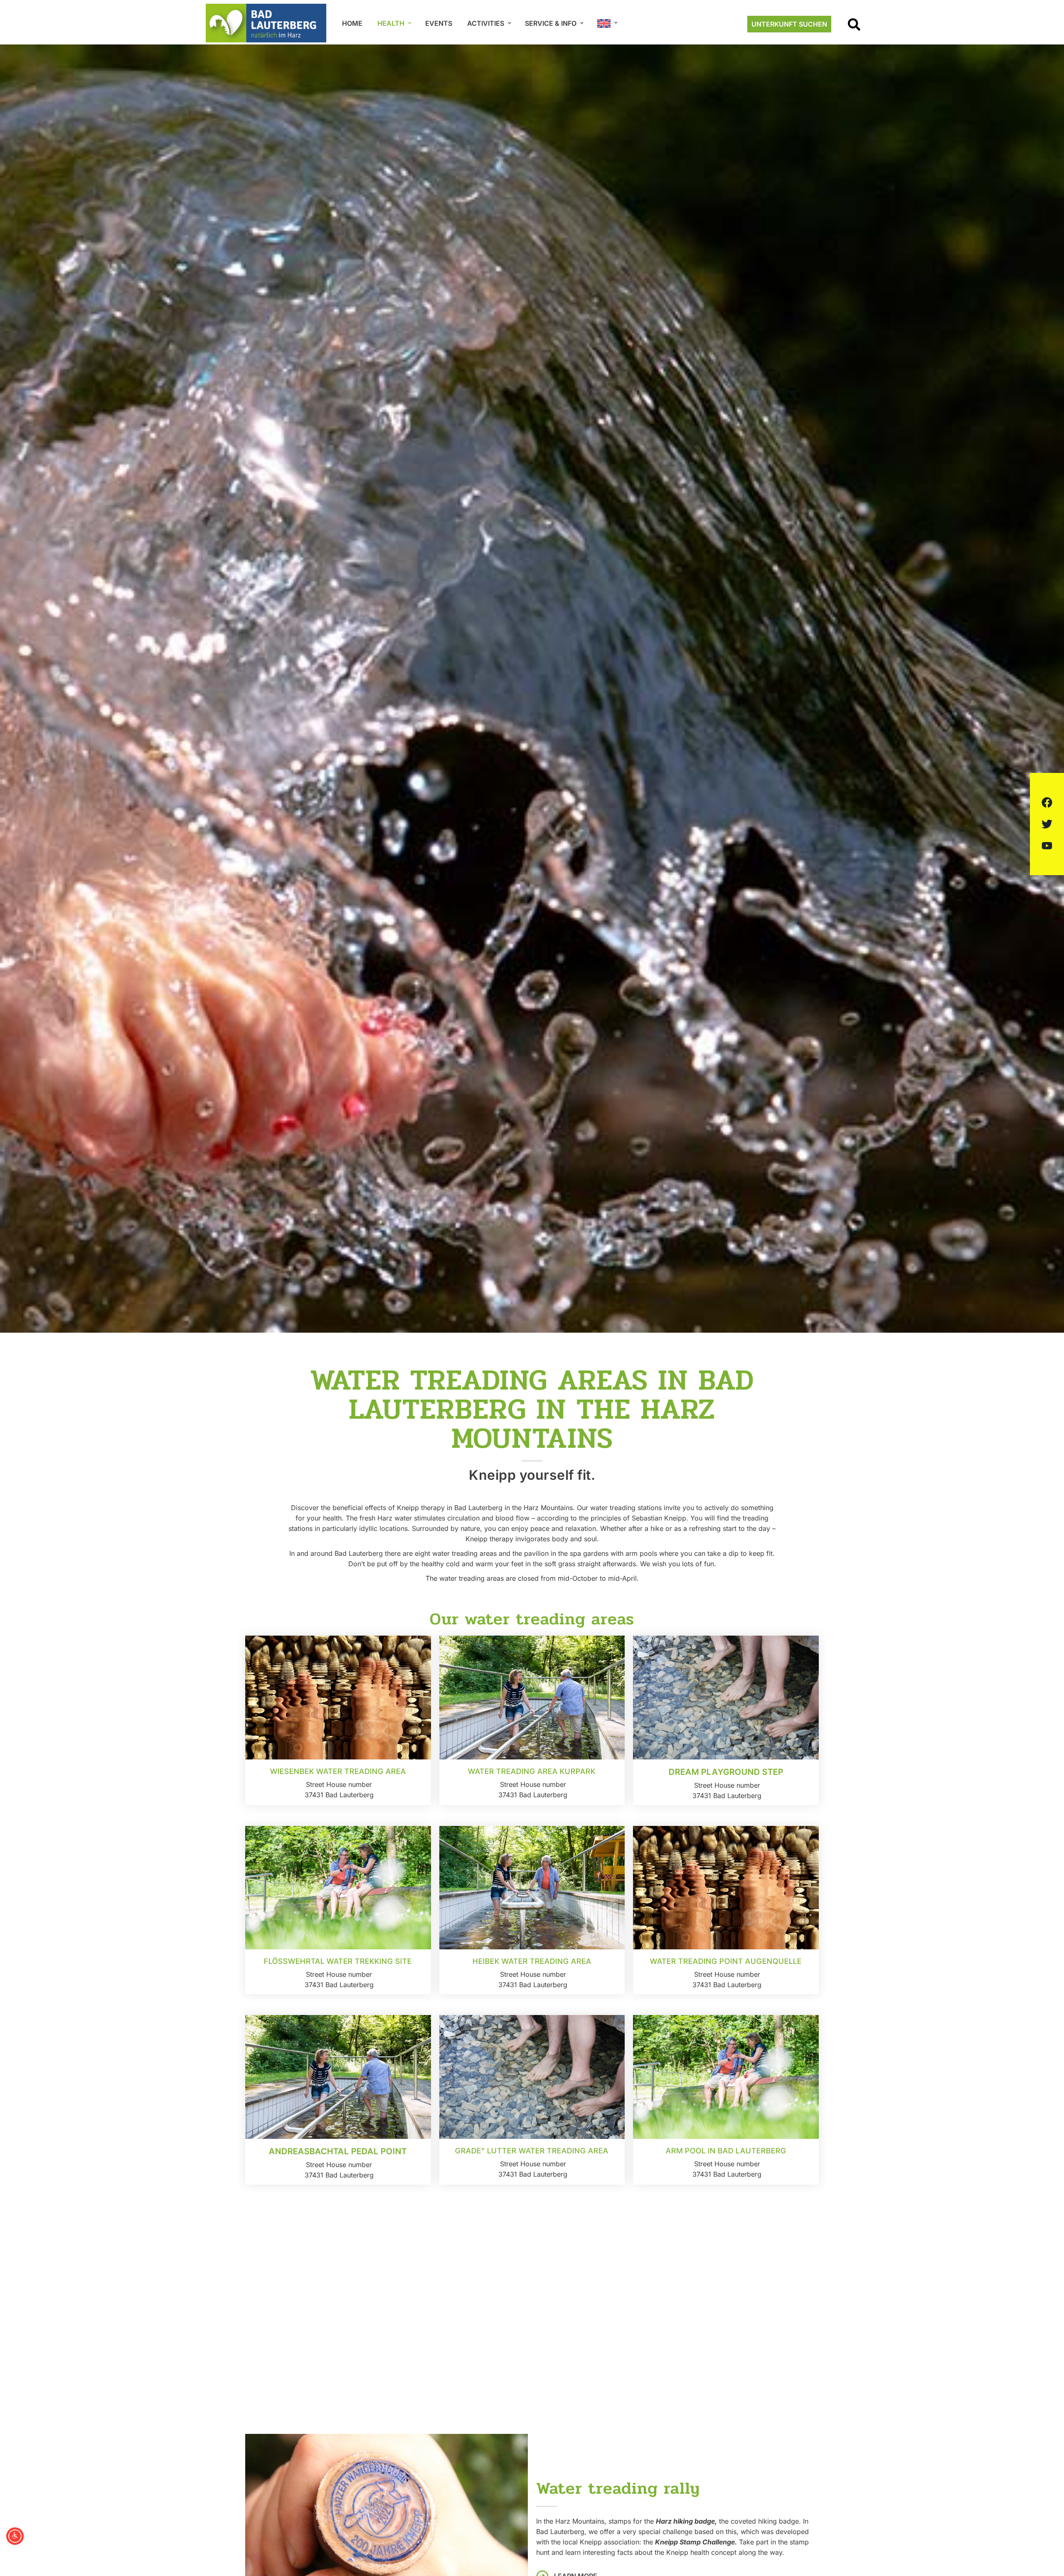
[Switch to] (607, 24)
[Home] (266, 23)
